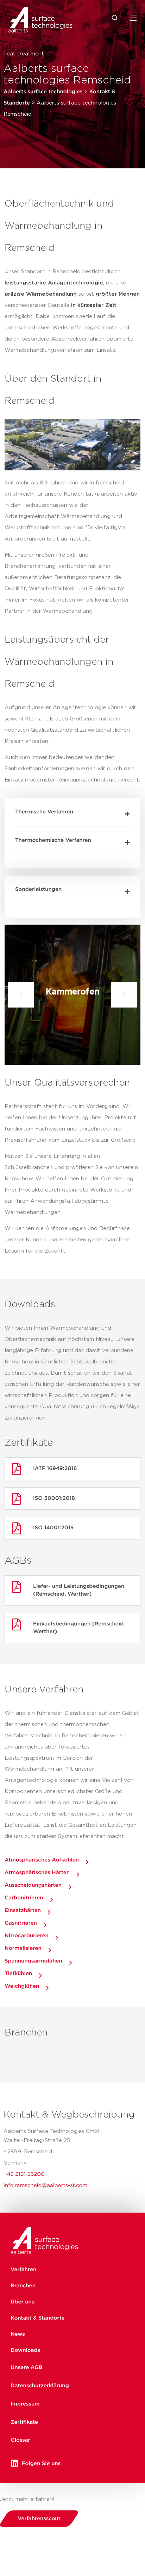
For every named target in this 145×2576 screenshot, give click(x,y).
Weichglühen (22, 1986)
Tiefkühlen (18, 1974)
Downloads (25, 2350)
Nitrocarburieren (27, 1936)
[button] (72, 812)
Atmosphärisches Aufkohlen (42, 1860)
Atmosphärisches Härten (37, 1873)
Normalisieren (23, 1948)
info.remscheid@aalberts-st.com (45, 2185)
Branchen (23, 2286)
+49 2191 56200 (24, 2174)
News (18, 2334)
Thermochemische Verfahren (53, 840)
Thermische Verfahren (44, 812)
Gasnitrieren (21, 1923)
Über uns (22, 2302)
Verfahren (23, 2270)
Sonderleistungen (38, 889)
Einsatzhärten (23, 1910)
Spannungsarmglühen (33, 1961)
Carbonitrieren (24, 1898)
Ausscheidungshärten (33, 1885)
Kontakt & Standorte (38, 2318)
